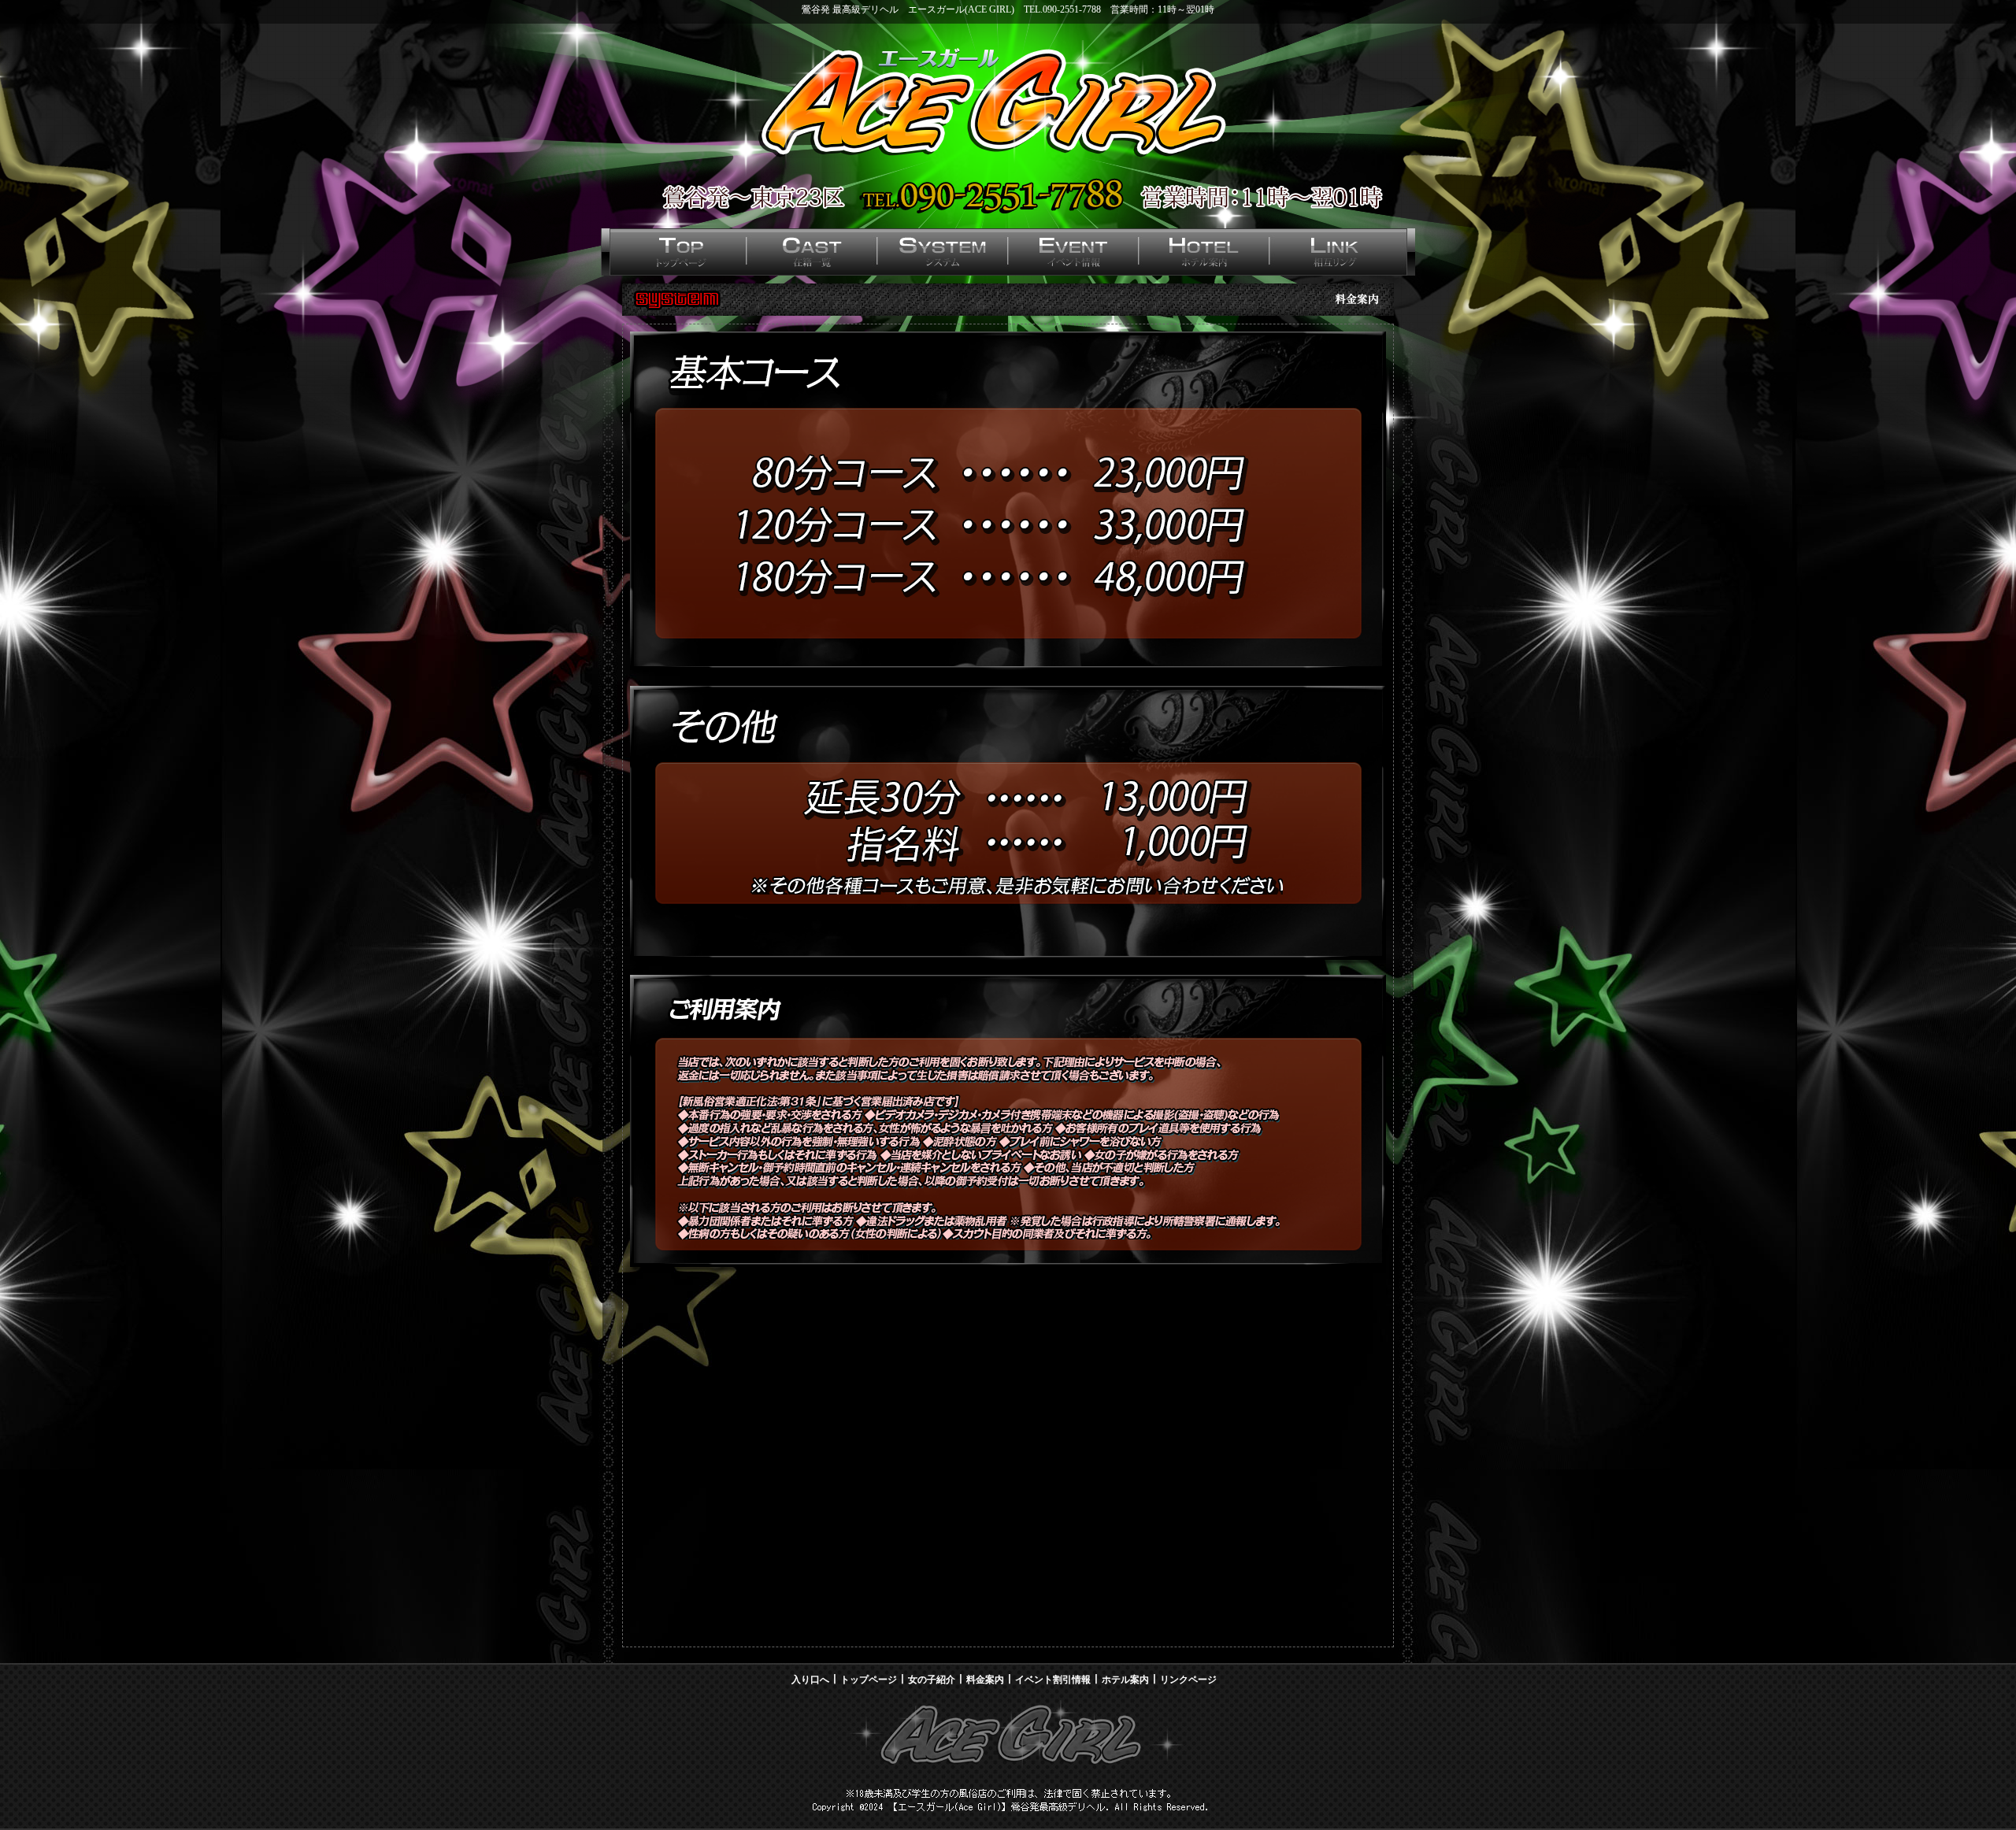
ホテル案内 (1125, 1680)
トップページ (869, 1680)
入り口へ (810, 1680)
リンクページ (1188, 1680)
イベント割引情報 (1053, 1680)
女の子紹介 (932, 1680)
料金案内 (985, 1680)
